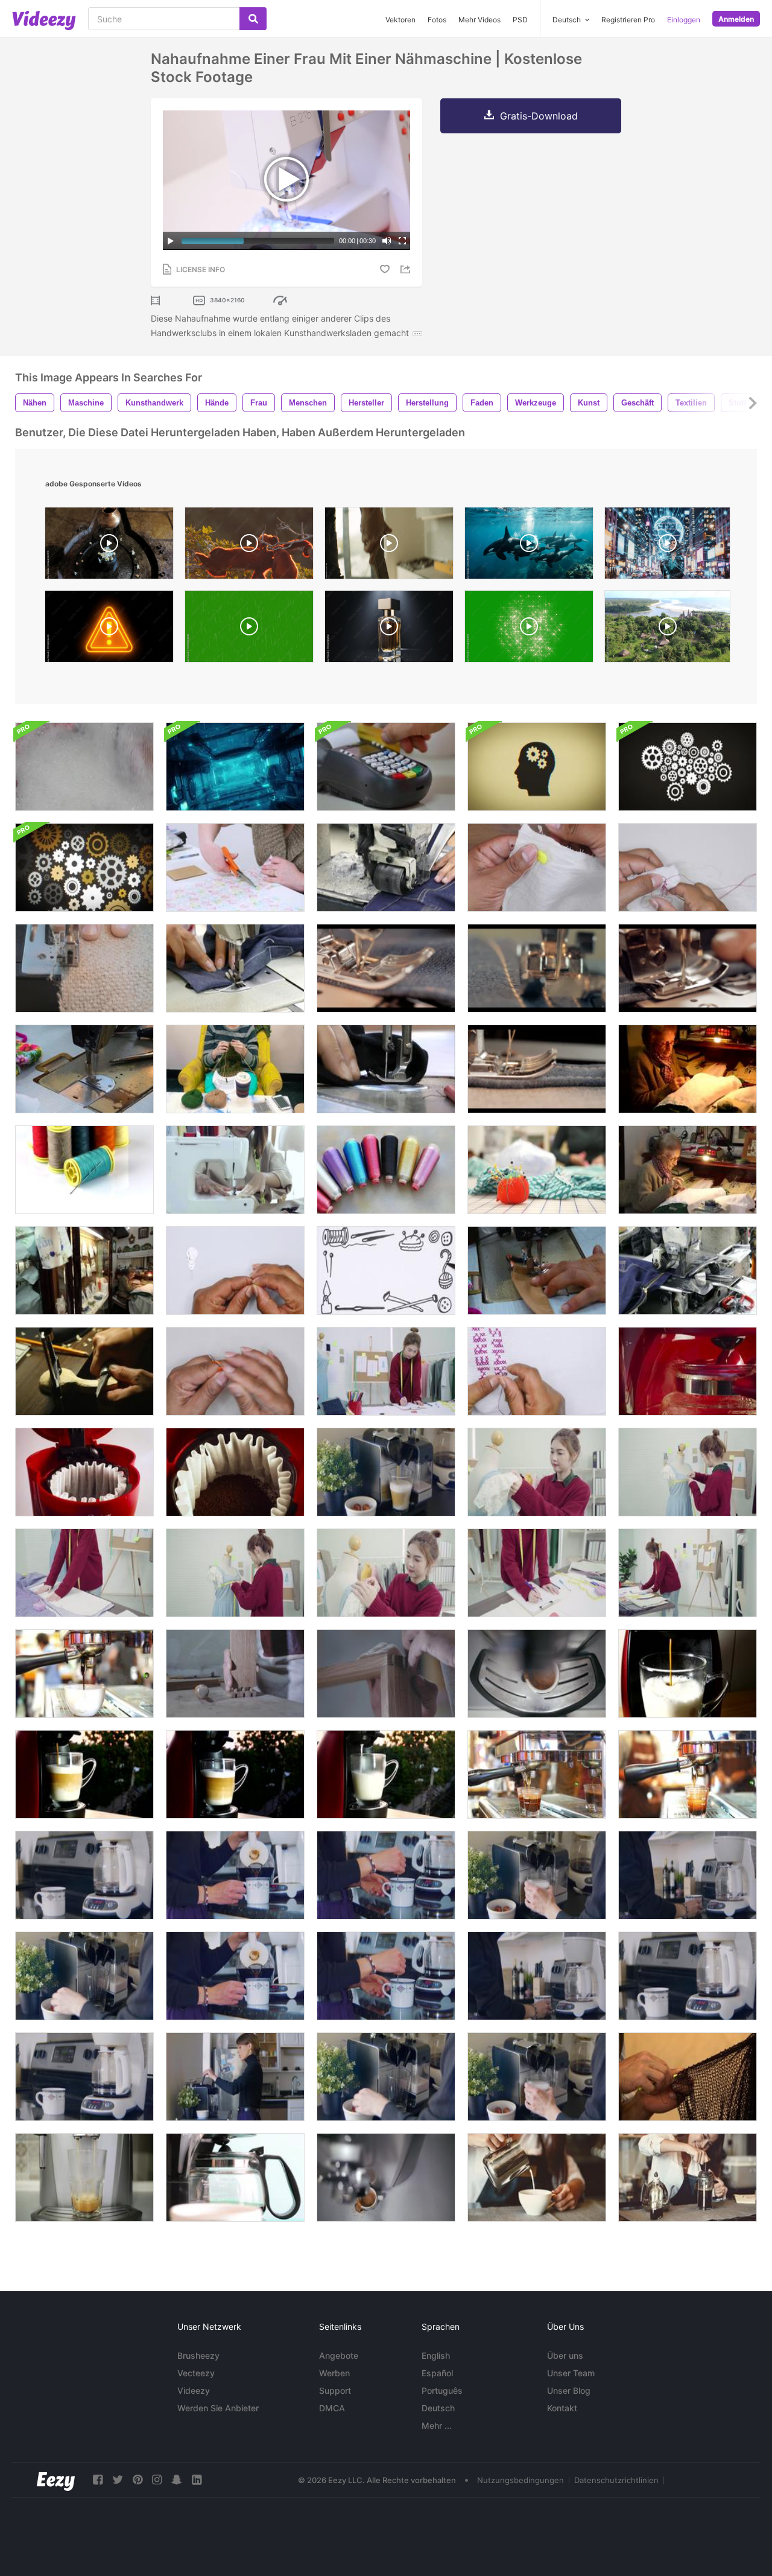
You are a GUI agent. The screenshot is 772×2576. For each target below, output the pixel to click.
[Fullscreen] (402, 241)
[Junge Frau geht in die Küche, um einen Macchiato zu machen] (235, 2077)
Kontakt (562, 2408)
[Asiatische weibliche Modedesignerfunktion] (84, 1573)
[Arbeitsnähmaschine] (235, 968)
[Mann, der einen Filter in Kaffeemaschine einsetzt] (84, 1472)
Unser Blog (569, 2390)
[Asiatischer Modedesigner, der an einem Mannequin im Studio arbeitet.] (537, 1472)
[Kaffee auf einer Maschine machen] (537, 1674)
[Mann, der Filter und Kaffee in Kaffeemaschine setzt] (235, 1472)
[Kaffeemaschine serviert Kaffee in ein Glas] (84, 2177)
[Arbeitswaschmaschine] (84, 767)
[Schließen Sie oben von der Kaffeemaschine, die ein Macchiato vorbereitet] (84, 1976)
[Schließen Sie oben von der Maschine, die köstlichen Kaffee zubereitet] (84, 1875)
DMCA (332, 2408)
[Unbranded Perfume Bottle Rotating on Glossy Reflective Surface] (389, 629)
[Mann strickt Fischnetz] (688, 2077)
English (436, 2355)
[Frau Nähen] (688, 1170)
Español (437, 2373)
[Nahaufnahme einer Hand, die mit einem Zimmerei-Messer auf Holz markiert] (386, 1674)
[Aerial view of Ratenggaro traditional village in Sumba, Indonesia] (667, 629)
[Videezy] (44, 21)
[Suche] (253, 19)
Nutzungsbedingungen (520, 2480)
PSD (520, 20)
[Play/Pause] (171, 241)
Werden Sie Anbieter (218, 2408)
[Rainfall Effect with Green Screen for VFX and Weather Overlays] (249, 629)
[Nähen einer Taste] (537, 867)
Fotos (437, 20)
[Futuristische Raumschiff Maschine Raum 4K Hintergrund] (235, 767)
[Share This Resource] (407, 269)
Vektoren (400, 20)
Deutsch (438, 2408)
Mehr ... (437, 2425)
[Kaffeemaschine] (235, 2177)
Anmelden (736, 19)
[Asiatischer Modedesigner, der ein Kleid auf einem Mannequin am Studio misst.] (688, 1472)
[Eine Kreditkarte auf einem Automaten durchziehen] (386, 767)
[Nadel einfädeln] (235, 1271)
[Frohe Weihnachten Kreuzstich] (537, 1371)
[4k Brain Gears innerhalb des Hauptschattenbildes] (537, 767)
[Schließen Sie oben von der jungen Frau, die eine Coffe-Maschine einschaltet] (688, 1875)
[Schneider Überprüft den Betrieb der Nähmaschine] (84, 1069)
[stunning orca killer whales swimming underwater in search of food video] (529, 546)
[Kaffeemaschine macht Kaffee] (386, 2177)
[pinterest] (138, 2480)
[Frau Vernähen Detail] (688, 1069)
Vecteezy (196, 2373)
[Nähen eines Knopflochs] (688, 867)
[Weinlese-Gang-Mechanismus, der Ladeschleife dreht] (688, 767)
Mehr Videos (479, 20)
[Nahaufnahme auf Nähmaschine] (688, 1271)
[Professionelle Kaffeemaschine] (688, 1674)
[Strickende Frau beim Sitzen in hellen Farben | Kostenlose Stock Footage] (235, 1069)
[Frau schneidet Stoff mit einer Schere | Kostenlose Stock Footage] (235, 867)
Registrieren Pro (628, 20)
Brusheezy (198, 2355)
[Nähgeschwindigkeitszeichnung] (386, 1271)
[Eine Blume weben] (235, 1371)
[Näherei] (84, 1271)
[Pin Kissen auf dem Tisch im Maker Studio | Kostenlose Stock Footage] (537, 1170)
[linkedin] (197, 2480)
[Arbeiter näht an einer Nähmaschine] (84, 968)
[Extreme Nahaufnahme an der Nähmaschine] (386, 867)
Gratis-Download (539, 116)
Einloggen (684, 20)
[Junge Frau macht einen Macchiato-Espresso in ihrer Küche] (386, 1472)
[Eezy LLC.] (56, 2480)
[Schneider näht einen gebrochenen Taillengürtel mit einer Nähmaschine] (537, 1271)
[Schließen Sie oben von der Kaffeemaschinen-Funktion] (688, 1371)
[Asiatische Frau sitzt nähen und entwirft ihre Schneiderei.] (235, 1170)
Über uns (565, 2355)
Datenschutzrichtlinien (616, 2480)
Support (335, 2390)
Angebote (339, 2355)
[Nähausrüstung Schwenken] (386, 1170)
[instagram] (157, 2480)
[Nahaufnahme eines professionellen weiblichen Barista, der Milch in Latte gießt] (537, 2177)
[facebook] (98, 2480)
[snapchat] (177, 2480)
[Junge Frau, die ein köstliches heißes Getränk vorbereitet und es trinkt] (386, 1875)
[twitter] (118, 2480)
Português (442, 2390)
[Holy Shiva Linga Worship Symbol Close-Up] (109, 546)
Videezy (194, 2390)
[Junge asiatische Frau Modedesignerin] (386, 1371)
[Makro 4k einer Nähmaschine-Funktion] (386, 968)
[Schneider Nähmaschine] (386, 1069)
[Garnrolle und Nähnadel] (84, 1170)
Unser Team (571, 2373)
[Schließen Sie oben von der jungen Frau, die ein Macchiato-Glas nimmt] (537, 1875)
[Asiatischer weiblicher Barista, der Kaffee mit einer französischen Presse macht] (688, 2177)
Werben (334, 2373)
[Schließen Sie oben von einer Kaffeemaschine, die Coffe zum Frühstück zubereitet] (84, 2077)
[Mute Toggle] (387, 241)
